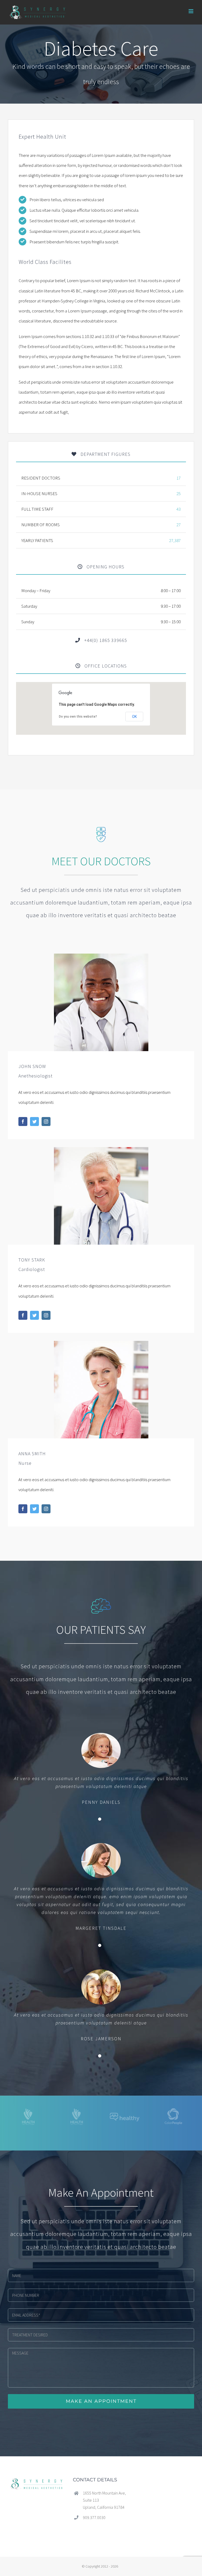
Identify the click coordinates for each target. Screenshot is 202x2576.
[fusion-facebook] (23, 1122)
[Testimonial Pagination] (100, 1819)
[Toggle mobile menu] (191, 11)
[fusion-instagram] (46, 1122)
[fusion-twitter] (34, 1122)
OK (134, 717)
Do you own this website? (78, 717)
